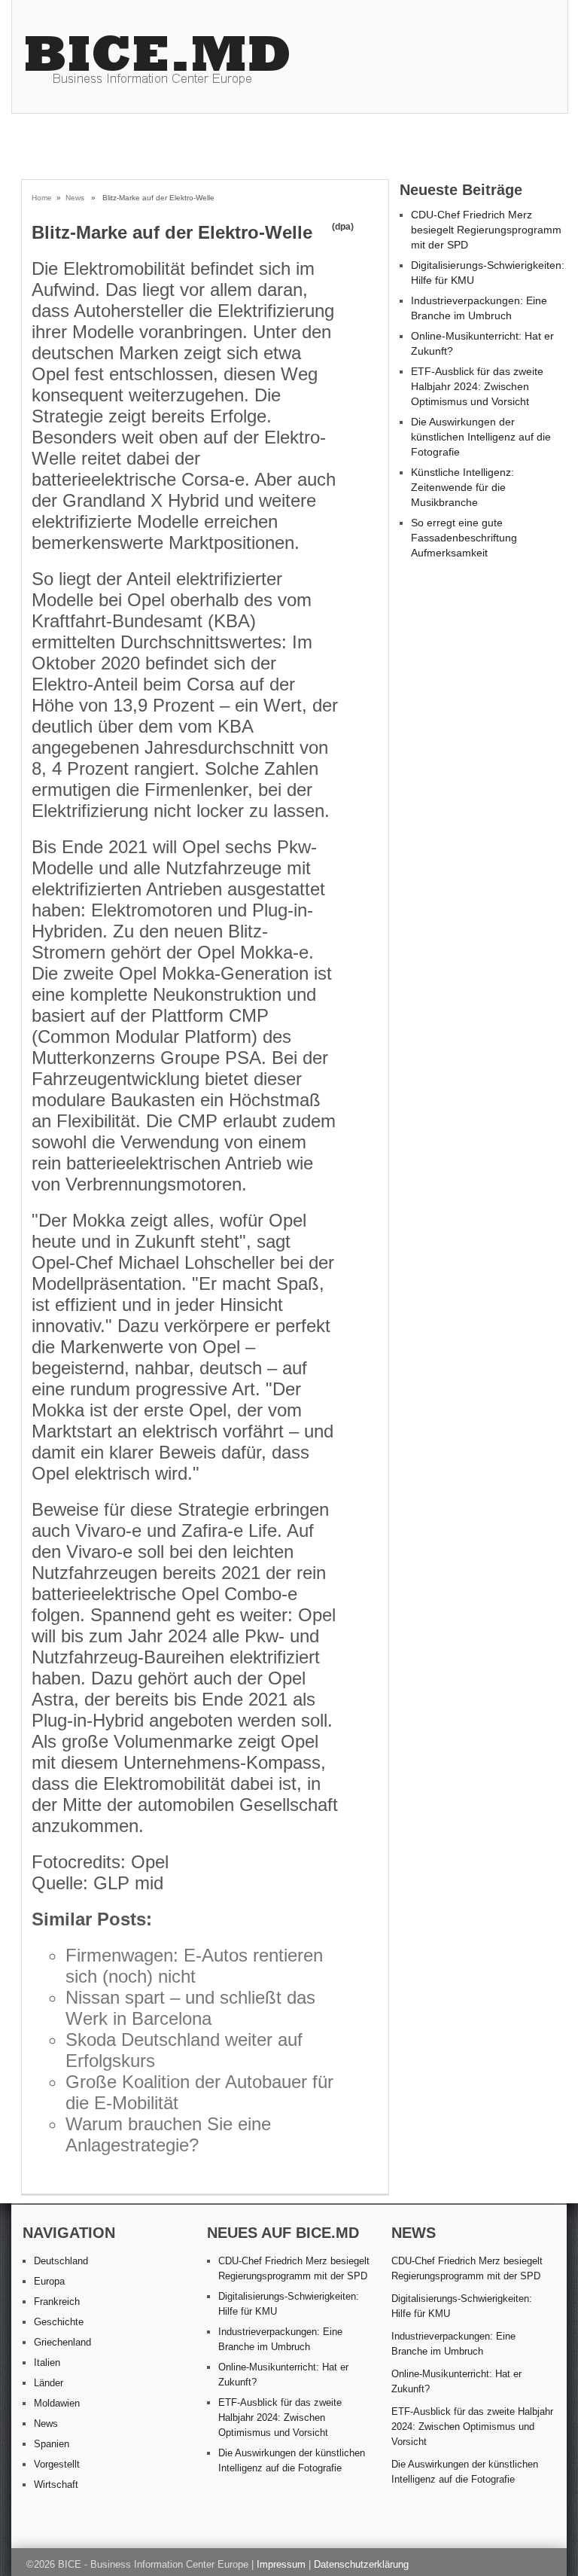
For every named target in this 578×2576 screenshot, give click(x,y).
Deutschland (61, 2261)
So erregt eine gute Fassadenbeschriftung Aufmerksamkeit (464, 538)
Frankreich (57, 2302)
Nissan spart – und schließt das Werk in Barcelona (190, 2008)
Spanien (52, 2444)
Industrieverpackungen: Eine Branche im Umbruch (453, 2344)
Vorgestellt (57, 2464)
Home (42, 198)
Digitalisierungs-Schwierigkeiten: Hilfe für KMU (462, 2306)
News (75, 198)
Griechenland (62, 2342)
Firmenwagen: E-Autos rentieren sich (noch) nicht (194, 1966)
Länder (49, 2383)
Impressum (281, 2564)
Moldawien (57, 2403)
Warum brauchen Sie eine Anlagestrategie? (168, 2134)
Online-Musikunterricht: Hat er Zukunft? (456, 2381)
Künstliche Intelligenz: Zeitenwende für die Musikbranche (462, 487)
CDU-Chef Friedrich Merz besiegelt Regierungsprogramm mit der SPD (486, 230)
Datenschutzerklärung (361, 2564)
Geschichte (59, 2322)
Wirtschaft (56, 2485)
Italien (47, 2363)
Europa (49, 2281)
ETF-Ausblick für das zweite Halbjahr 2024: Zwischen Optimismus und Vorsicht (477, 386)
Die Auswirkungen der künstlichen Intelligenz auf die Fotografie (481, 437)
